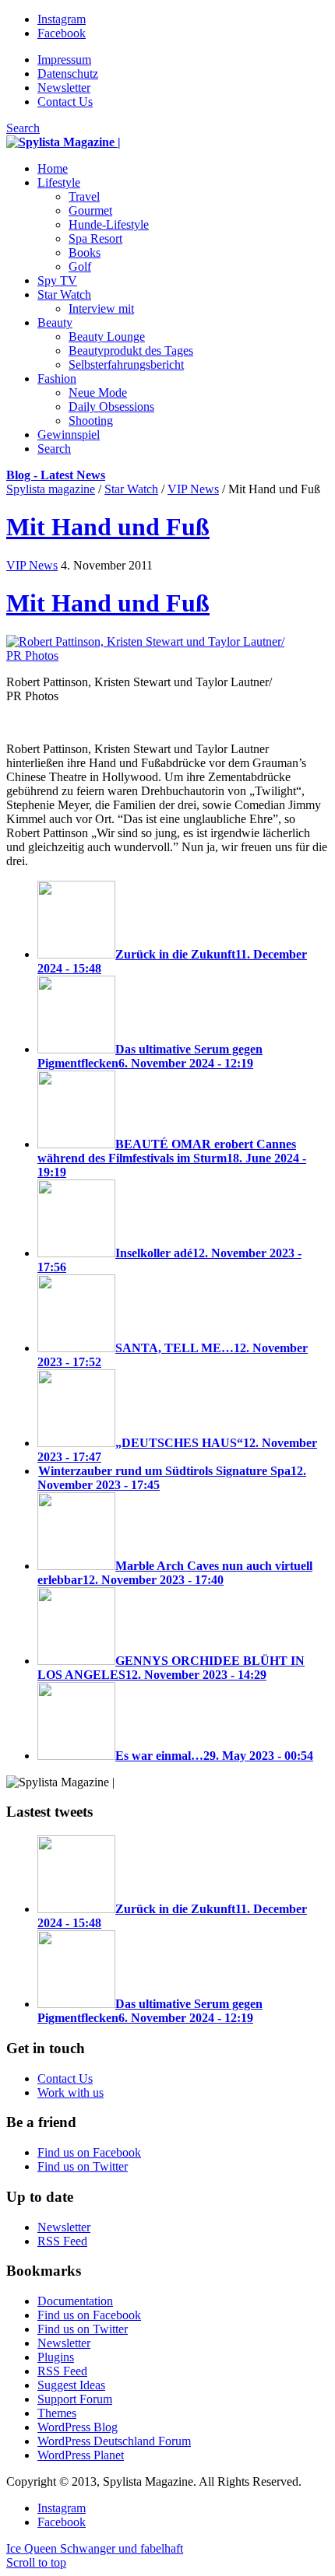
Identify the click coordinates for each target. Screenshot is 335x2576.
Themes (57, 2413)
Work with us (71, 2092)
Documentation (75, 2301)
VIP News (193, 489)
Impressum (64, 60)
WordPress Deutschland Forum (114, 2441)
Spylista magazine (51, 489)
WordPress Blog (78, 2427)
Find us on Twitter (83, 2166)
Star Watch (131, 489)
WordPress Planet (81, 2455)
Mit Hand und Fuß (108, 527)
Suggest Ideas (71, 2385)
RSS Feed (62, 2241)
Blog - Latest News (56, 475)
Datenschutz (68, 74)
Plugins (56, 2357)
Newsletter (64, 88)
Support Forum (75, 2399)
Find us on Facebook (89, 2152)
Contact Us (65, 102)
